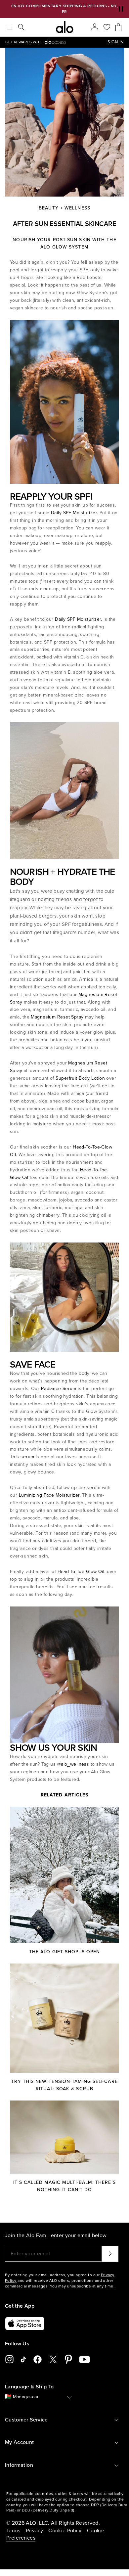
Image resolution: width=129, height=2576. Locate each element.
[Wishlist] (107, 27)
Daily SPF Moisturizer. (75, 513)
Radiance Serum (59, 1389)
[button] (121, 9)
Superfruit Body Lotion (80, 1078)
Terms (13, 2531)
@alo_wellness (74, 1764)
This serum (23, 1457)
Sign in (116, 42)
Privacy (34, 2531)
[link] (56, 42)
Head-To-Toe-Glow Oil (81, 1572)
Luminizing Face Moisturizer (49, 1495)
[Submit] (110, 2254)
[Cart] (118, 27)
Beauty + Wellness (64, 208)
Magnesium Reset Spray (57, 1017)
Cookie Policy (65, 2531)
